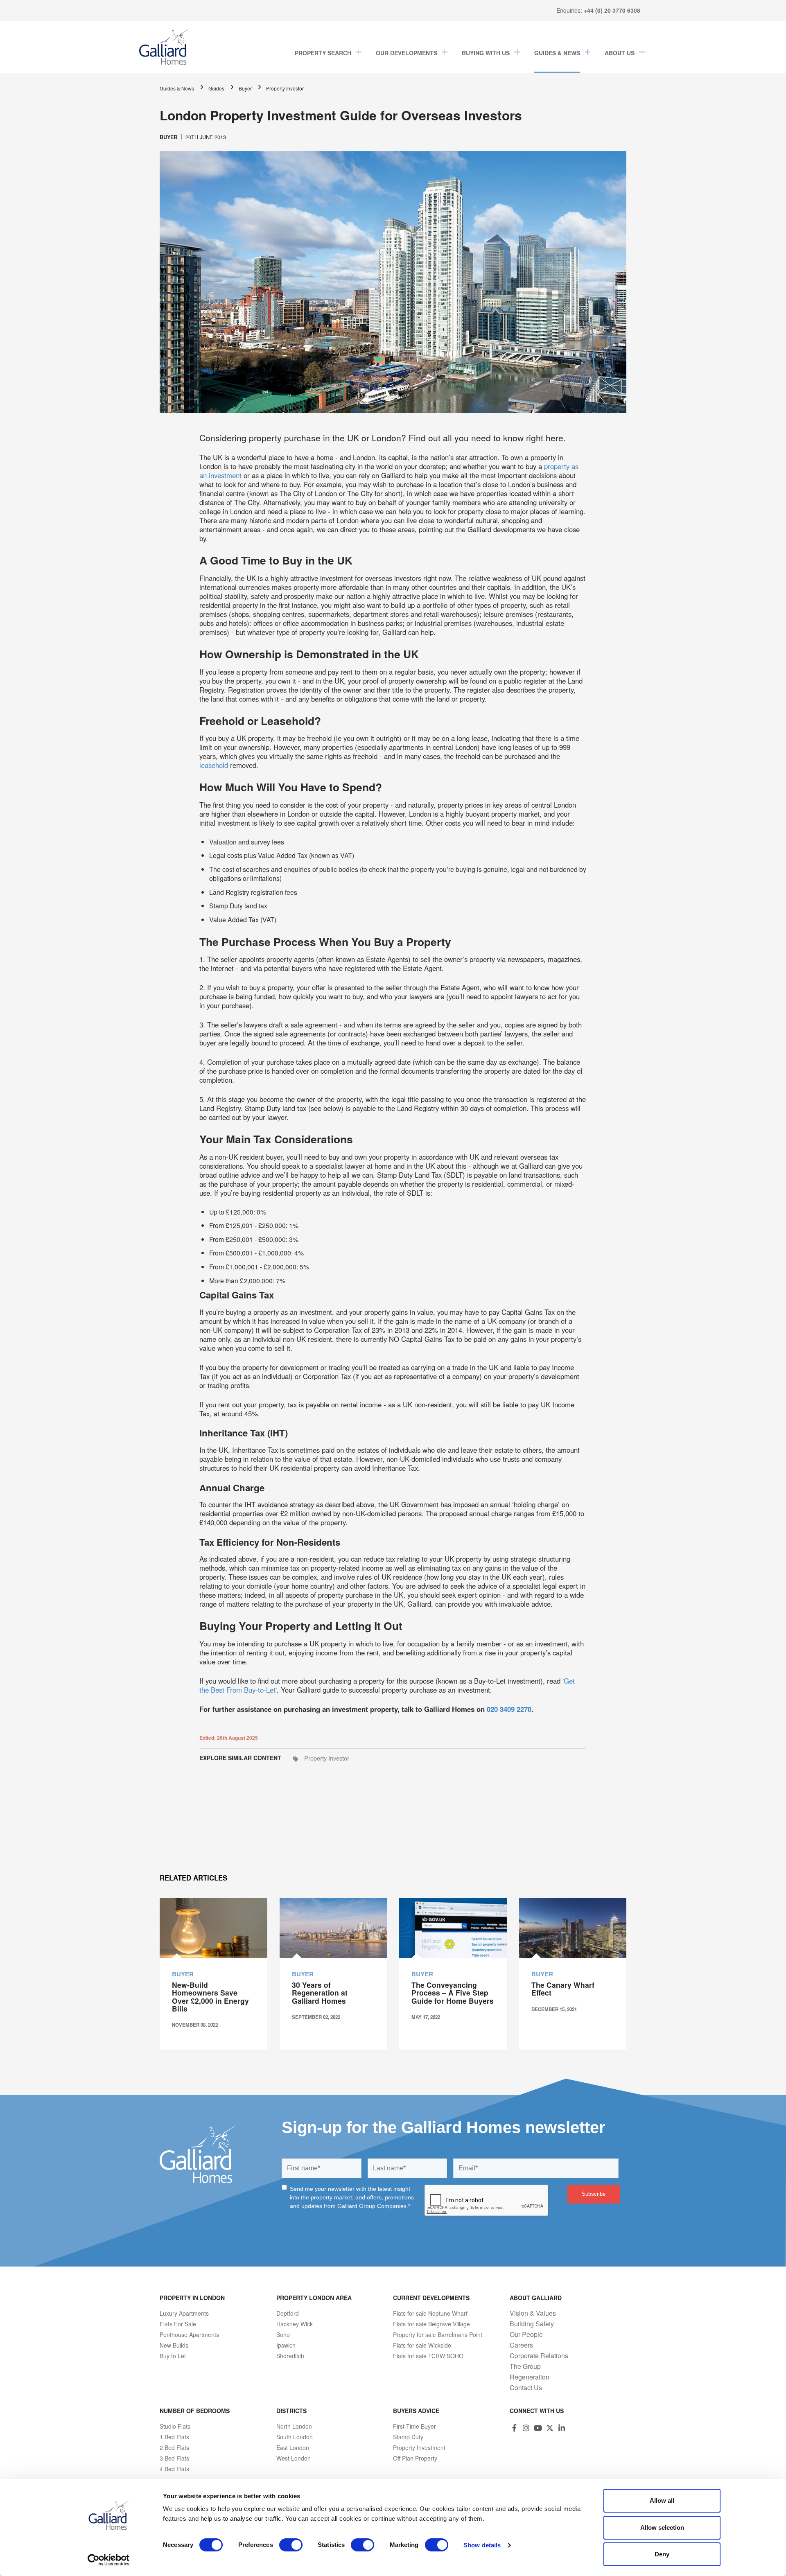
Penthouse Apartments (189, 2334)
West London (294, 2458)
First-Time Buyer (414, 2426)
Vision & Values (533, 2313)
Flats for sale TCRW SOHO (428, 2356)
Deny (662, 2554)
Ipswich (286, 2345)
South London (295, 2437)
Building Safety (532, 2324)
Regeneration (530, 2377)
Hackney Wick (295, 2324)
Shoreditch (290, 2356)
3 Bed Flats (174, 2458)
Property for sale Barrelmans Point (438, 2334)
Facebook (514, 2428)
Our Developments (407, 53)
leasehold (215, 765)
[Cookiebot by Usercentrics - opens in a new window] (109, 2560)
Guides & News (557, 53)
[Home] (164, 47)
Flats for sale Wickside (422, 2345)
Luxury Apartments (184, 2313)
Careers (521, 2345)
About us (620, 53)
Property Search (323, 53)
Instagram (526, 2428)
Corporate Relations (539, 2356)
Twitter (550, 2428)
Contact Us (526, 2388)
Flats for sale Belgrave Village (431, 2324)
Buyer (245, 88)
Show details (482, 2545)
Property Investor (285, 88)
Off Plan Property (415, 2458)
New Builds (174, 2345)
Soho (283, 2334)
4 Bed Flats (174, 2469)
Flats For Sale (178, 2324)
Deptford (288, 2313)
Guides (216, 88)
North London (294, 2426)
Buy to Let (173, 2356)
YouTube (538, 2428)
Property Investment (419, 2447)
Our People (526, 2334)
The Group (525, 2366)
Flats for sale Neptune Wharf (430, 2313)
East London (293, 2447)
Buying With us (486, 53)
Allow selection (662, 2527)
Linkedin (562, 2428)
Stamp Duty (408, 2437)
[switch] (291, 2545)
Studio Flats (175, 2426)
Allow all (662, 2500)
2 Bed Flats (174, 2447)
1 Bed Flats (174, 2437)
